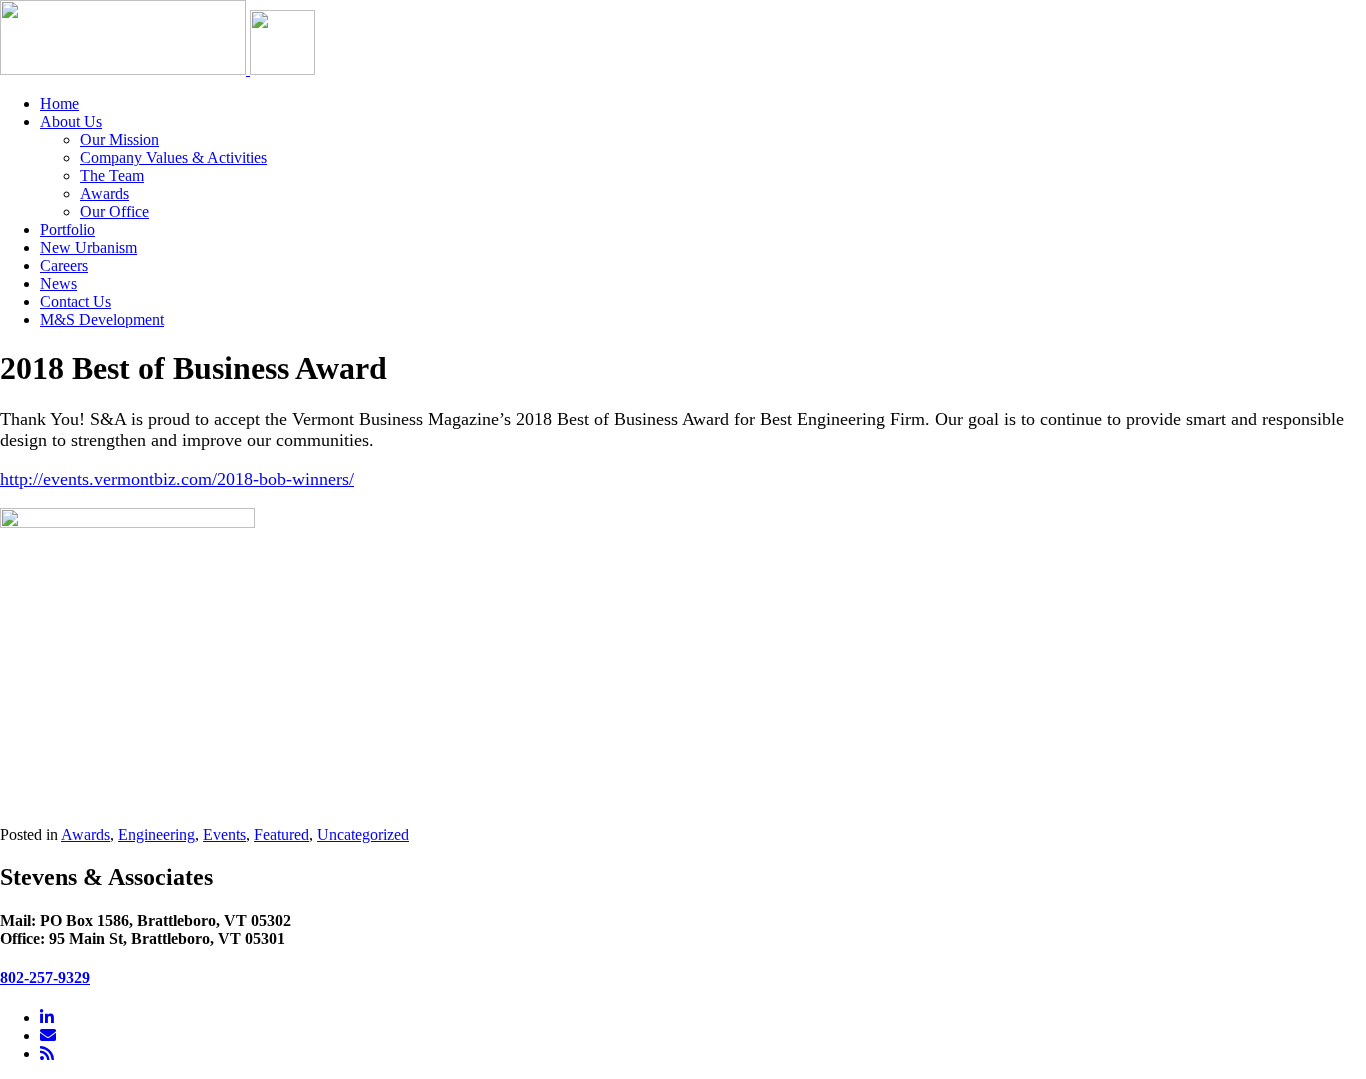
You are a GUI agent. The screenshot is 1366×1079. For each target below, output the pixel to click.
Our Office (114, 211)
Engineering (156, 834)
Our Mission (119, 139)
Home (59, 103)
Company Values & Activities (173, 157)
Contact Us (75, 301)
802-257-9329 (45, 977)
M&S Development (102, 319)
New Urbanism (88, 247)
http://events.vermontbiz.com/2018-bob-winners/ (177, 479)
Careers (64, 265)
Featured (281, 834)
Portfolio (67, 229)
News (58, 283)
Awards (104, 193)
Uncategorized (363, 834)
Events (224, 834)
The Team (112, 175)
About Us (71, 121)
